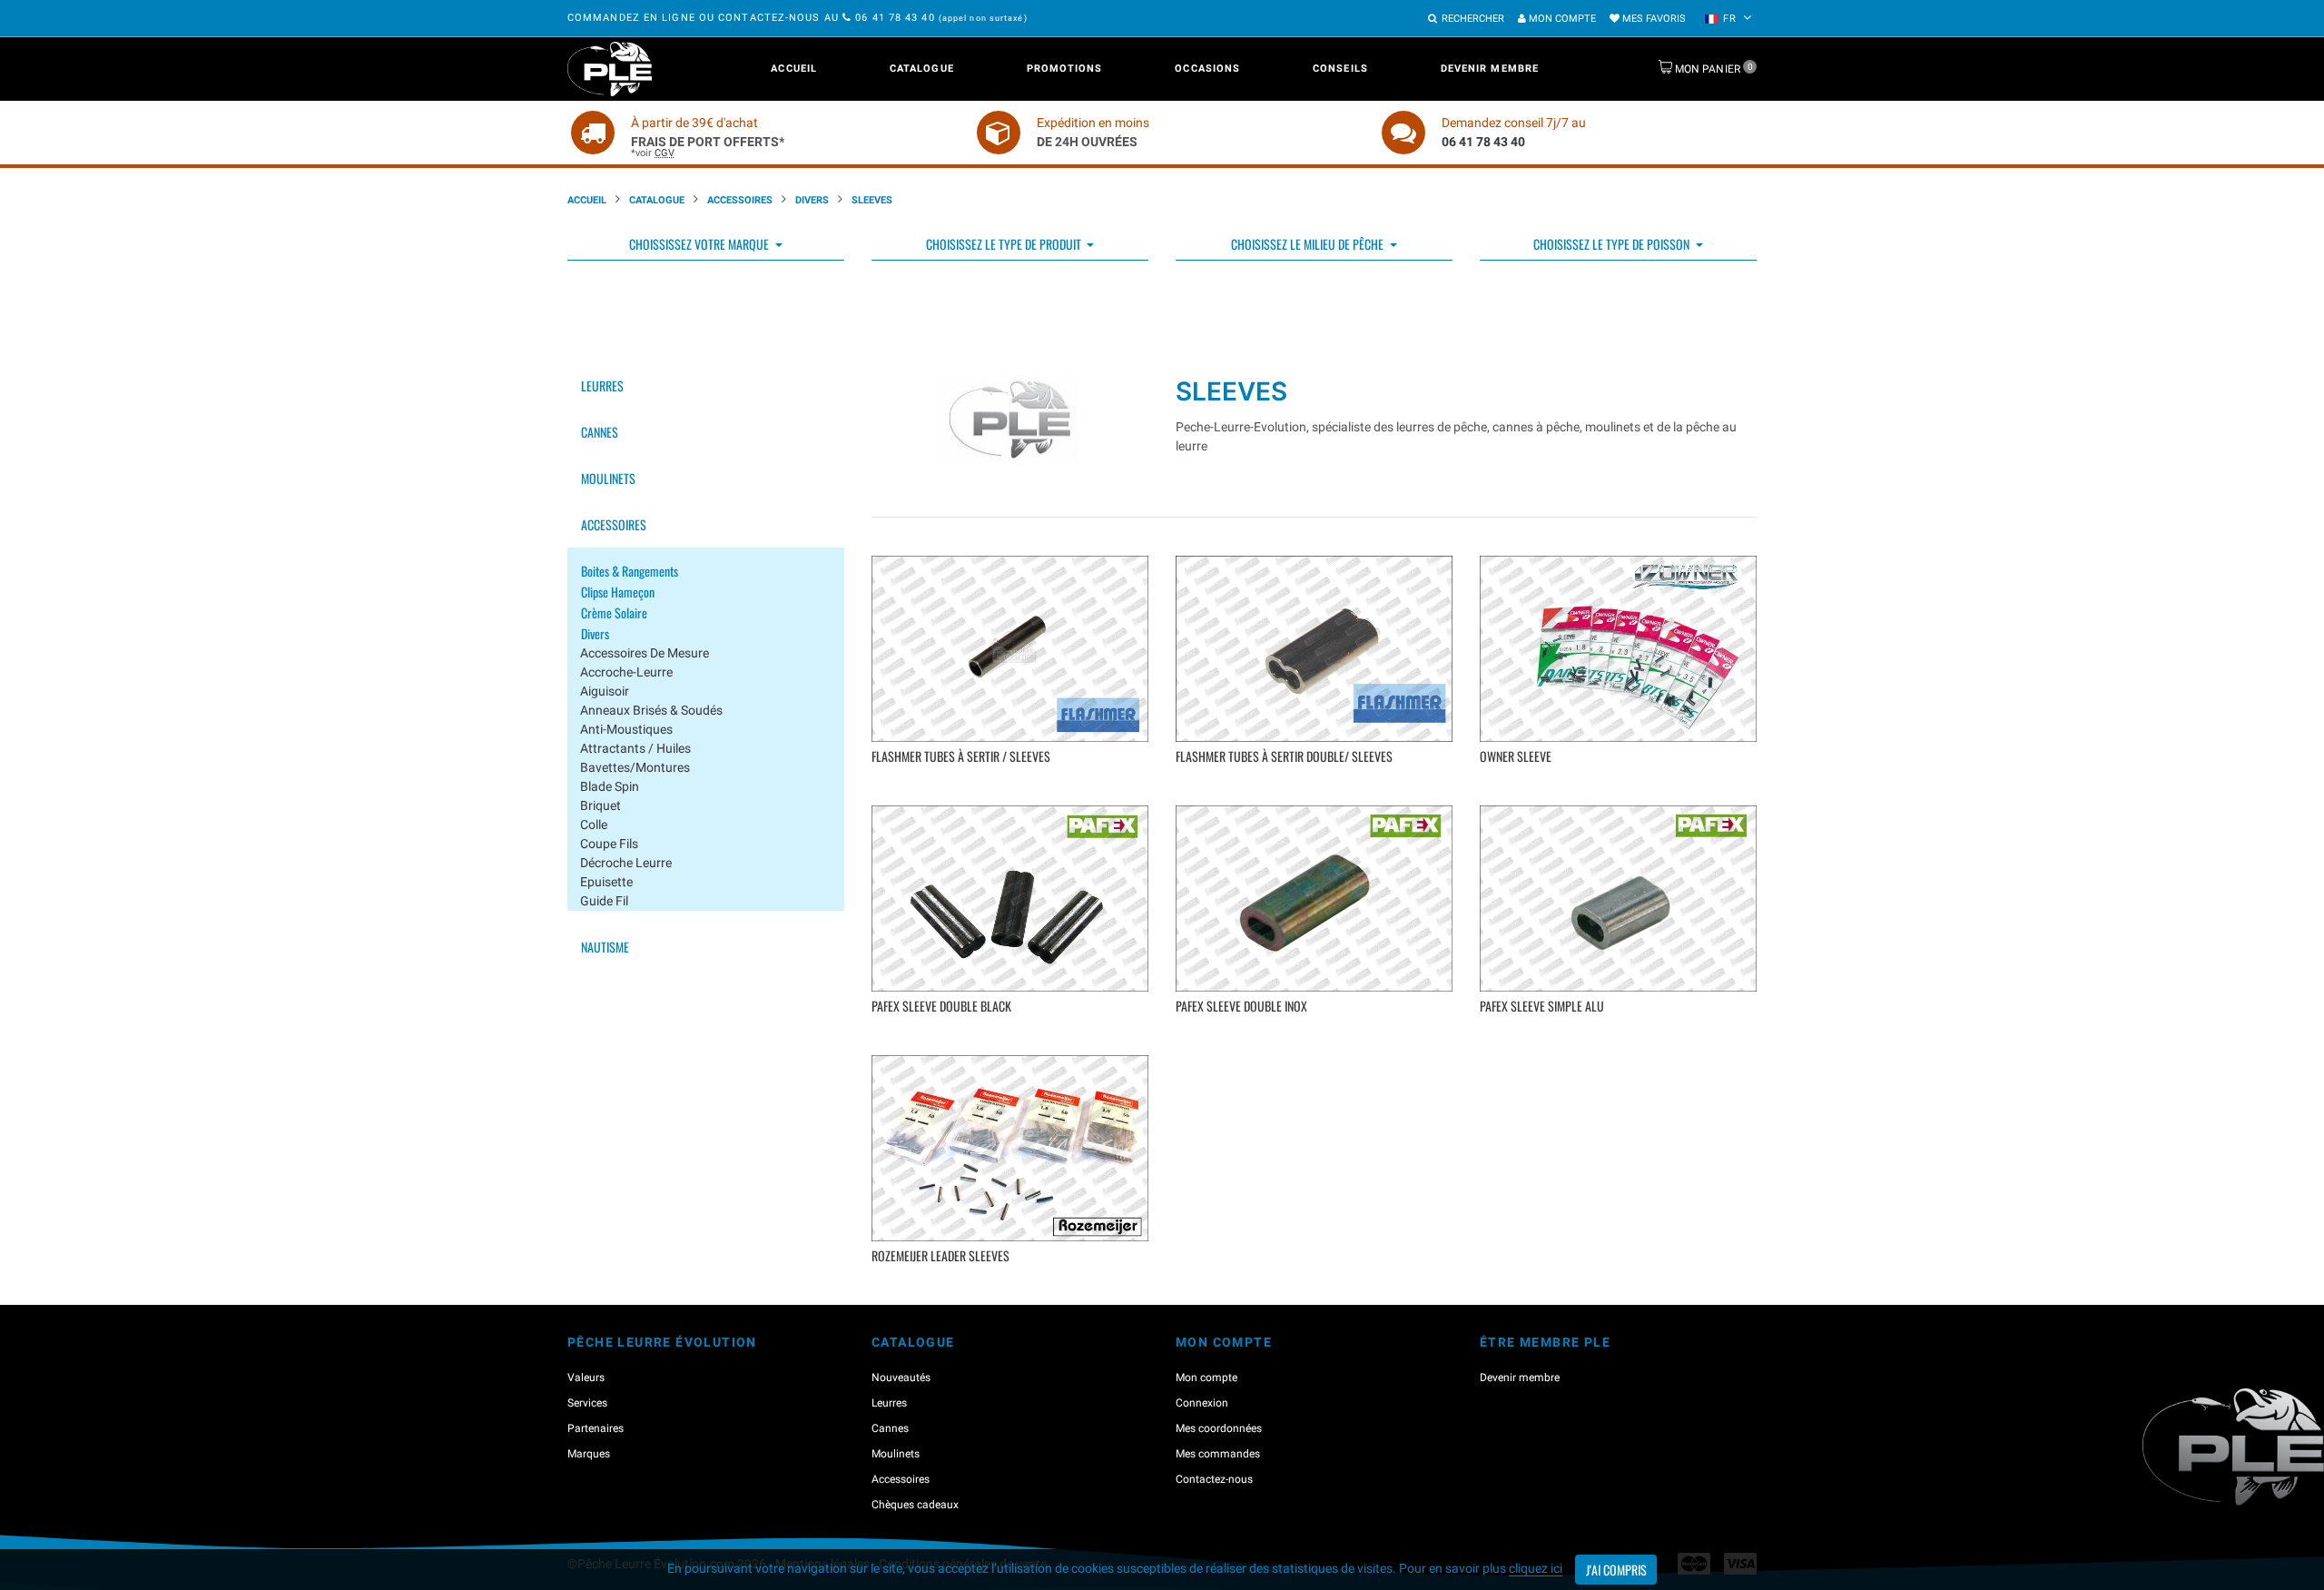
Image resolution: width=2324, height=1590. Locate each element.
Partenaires (596, 1428)
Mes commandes (1218, 1454)
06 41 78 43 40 (895, 18)
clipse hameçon (618, 592)
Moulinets (608, 478)
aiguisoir (605, 691)
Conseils (1340, 69)
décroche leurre (626, 863)
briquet (601, 805)
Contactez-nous (1214, 1479)
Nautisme (605, 947)
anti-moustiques (626, 729)
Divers (812, 200)
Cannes (600, 432)
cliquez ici (1536, 1568)
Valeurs (586, 1378)
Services (587, 1403)
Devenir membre (1490, 69)
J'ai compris (1616, 1570)
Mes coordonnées (1219, 1428)
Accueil (794, 69)
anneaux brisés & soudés (651, 710)
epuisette (606, 882)
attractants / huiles (635, 748)
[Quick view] (1013, 783)
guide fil (604, 901)
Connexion (1202, 1403)
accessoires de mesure (645, 653)
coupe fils (609, 844)
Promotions (1065, 69)
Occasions (1207, 69)
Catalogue (922, 69)
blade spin (610, 786)
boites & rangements (630, 571)
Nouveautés (901, 1378)
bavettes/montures (635, 767)
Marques (589, 1454)
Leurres (602, 385)
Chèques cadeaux (915, 1505)
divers (595, 633)
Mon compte (1561, 19)
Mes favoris (1653, 19)
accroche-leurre (626, 672)
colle (594, 825)
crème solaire (614, 612)
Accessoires (740, 200)
